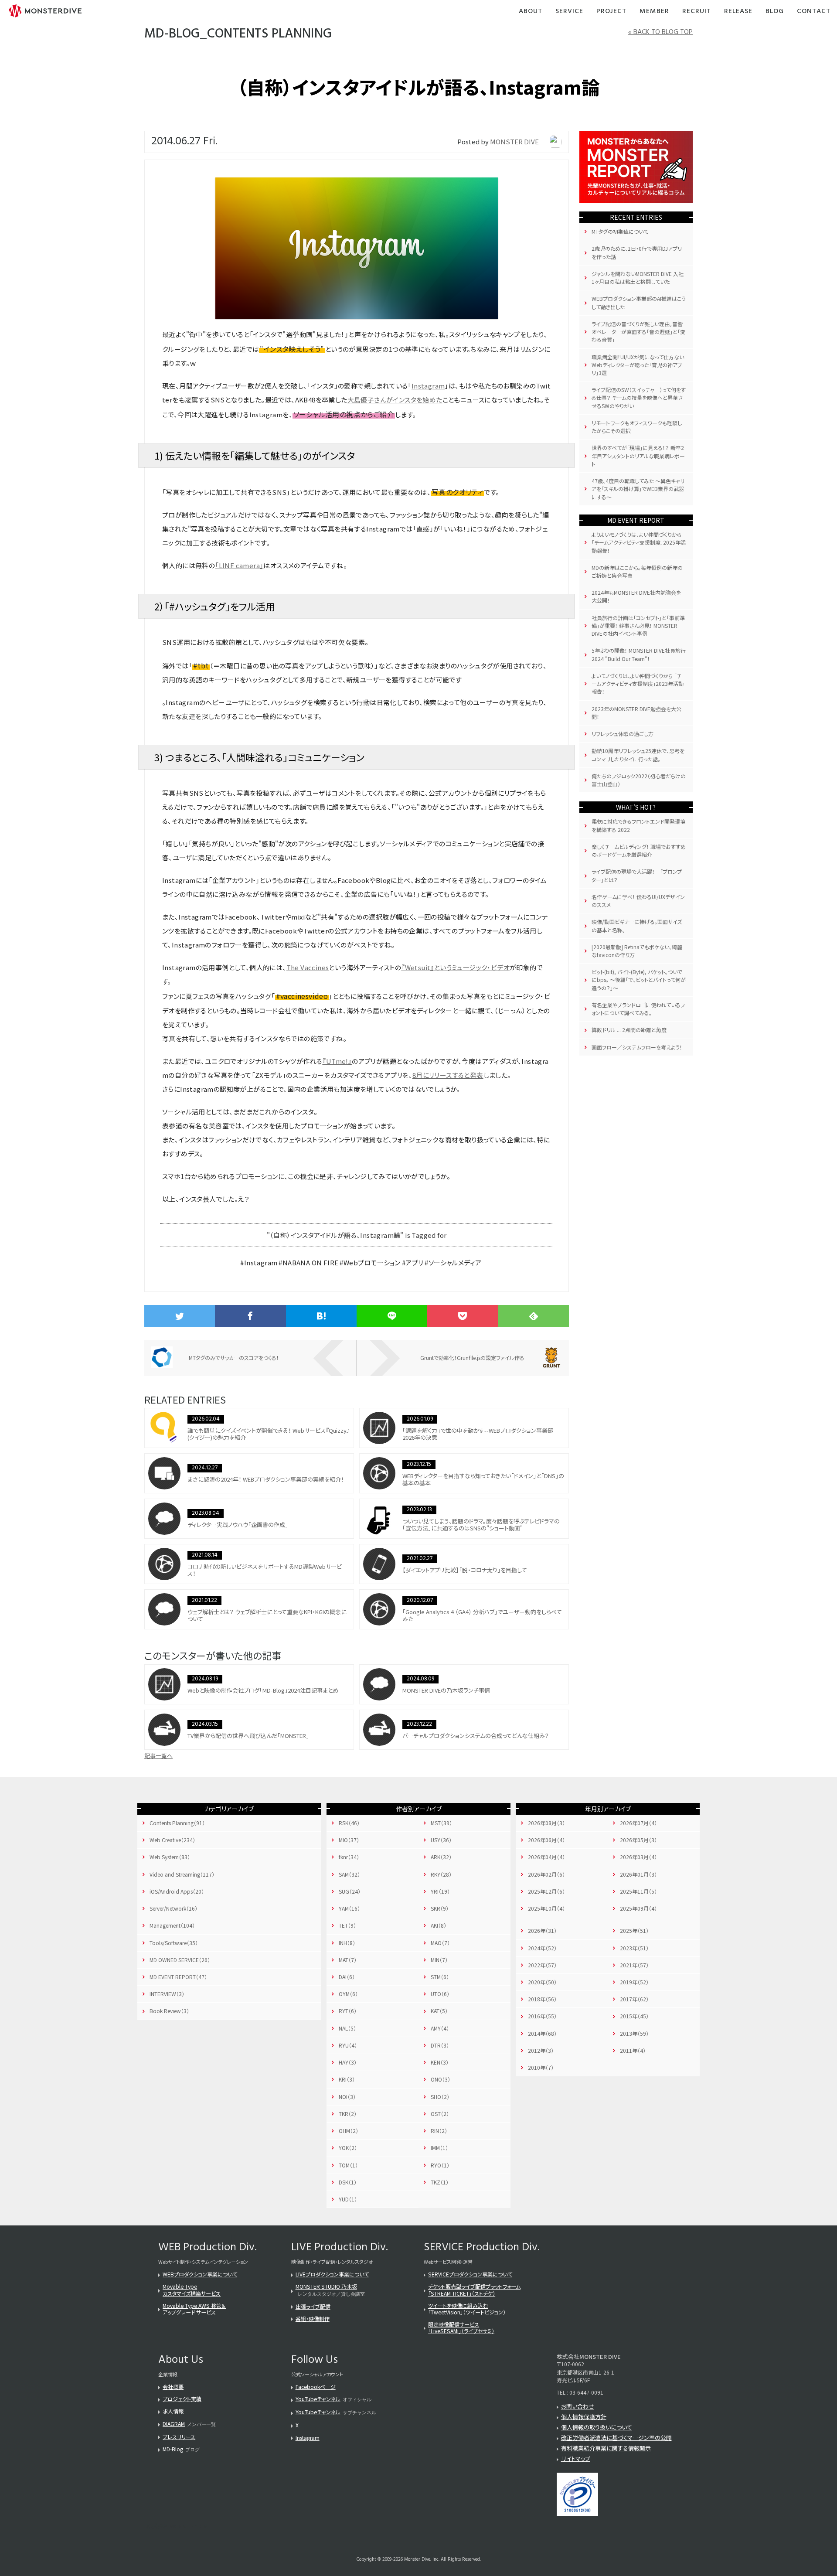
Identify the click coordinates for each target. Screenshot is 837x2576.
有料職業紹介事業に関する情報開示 (606, 2448)
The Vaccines (308, 967)
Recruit (697, 12)
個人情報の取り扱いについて (597, 2427)
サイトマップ (576, 2458)
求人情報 (173, 2411)
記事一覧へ (158, 1756)
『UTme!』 (337, 1061)
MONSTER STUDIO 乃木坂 (326, 2286)
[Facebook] (250, 1316)
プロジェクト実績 (182, 2399)
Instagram (428, 386)
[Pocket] (463, 1316)
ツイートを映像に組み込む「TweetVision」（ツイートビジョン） (467, 2309)
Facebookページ (316, 2387)
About (531, 12)
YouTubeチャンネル (318, 2399)
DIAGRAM (174, 2424)
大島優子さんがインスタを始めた (395, 400)
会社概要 (173, 2387)
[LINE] (392, 1316)
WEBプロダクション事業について (200, 2274)
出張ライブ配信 (313, 2306)
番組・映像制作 (313, 2319)
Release (738, 12)
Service (569, 12)
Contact (814, 12)
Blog (775, 12)
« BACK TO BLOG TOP (660, 32)
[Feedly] (534, 1316)
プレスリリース (179, 2437)
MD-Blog (173, 2449)
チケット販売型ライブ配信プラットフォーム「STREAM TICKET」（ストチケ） (474, 2290)
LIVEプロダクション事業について (332, 2274)
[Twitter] (180, 1316)
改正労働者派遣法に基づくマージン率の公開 (616, 2438)
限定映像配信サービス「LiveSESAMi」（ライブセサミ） (461, 2327)
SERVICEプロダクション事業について (470, 2274)
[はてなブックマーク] (321, 1316)
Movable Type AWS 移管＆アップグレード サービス (194, 2309)
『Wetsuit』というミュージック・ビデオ (455, 967)
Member (654, 12)
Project (611, 12)
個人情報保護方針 (584, 2417)
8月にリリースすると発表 (448, 1075)
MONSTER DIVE (514, 141)
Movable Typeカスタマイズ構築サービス (192, 2290)
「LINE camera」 (239, 565)
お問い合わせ (578, 2406)
